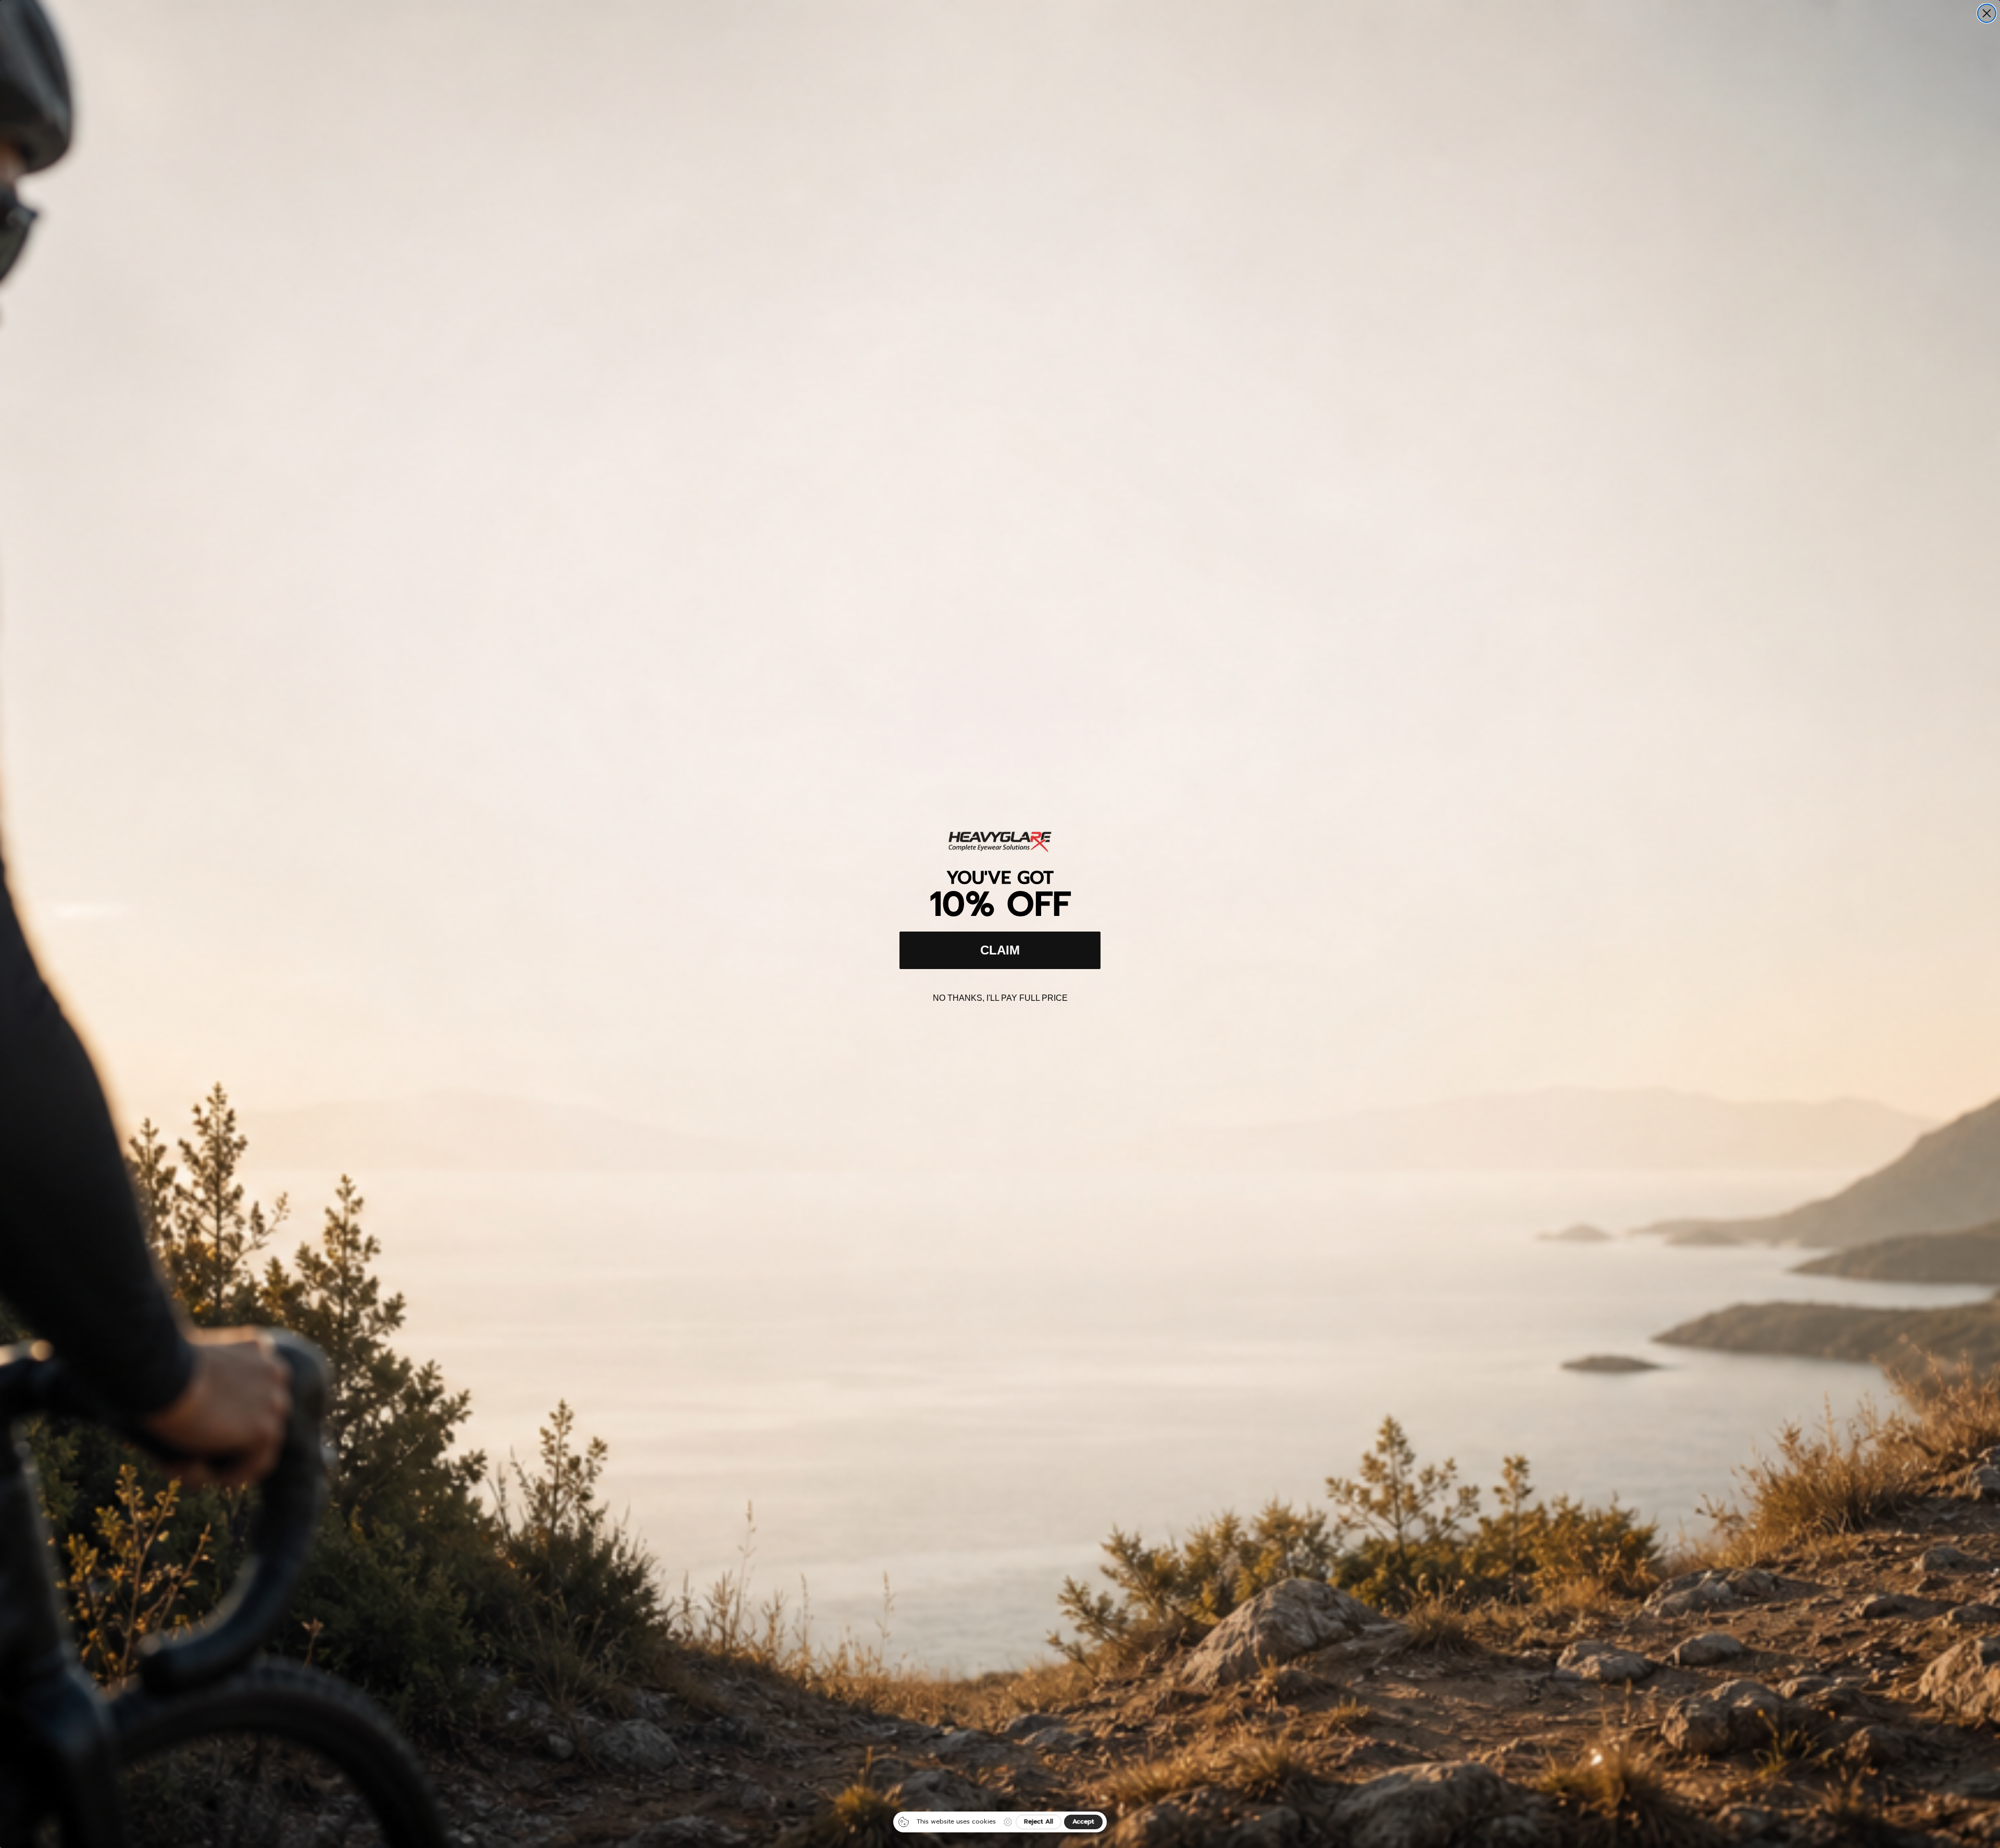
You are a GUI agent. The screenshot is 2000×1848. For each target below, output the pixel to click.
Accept (1083, 1821)
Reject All (1039, 1821)
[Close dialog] (1987, 13)
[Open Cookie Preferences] (1008, 1822)
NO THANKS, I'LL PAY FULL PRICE (1000, 998)
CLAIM (1000, 950)
